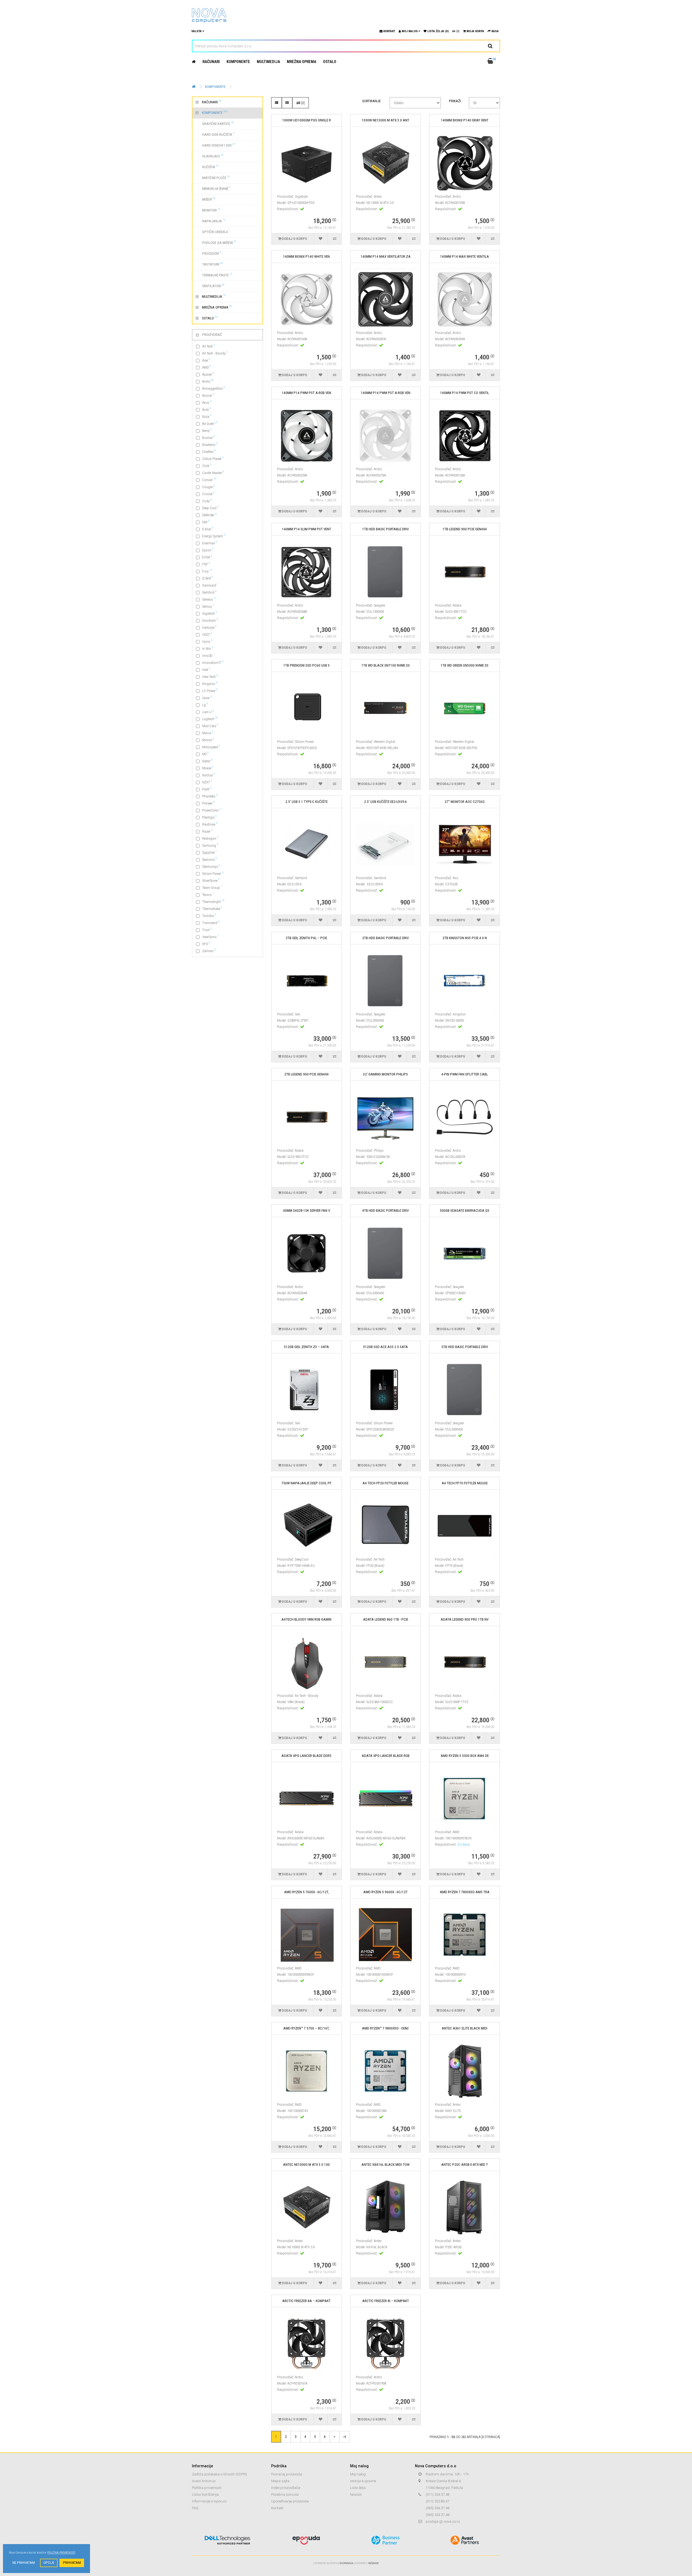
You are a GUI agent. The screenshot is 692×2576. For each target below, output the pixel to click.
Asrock (208, 395)
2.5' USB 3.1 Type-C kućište (307, 802)
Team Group (212, 887)
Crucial (208, 494)
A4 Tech (209, 346)
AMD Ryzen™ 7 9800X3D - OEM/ (385, 2028)
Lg (205, 705)
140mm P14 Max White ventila (465, 256)
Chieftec (209, 451)
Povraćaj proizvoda (287, 2474)
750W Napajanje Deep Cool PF (306, 1483)
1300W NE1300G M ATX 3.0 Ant (385, 120)
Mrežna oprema (302, 62)
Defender (209, 515)
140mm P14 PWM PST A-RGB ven (306, 393)
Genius (208, 606)
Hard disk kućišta (215, 134)
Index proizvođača (286, 2488)
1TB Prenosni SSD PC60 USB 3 (307, 665)
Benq (207, 430)
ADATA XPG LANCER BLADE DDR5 (306, 1756)
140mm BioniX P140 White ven (306, 256)
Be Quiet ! (210, 423)
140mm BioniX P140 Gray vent (465, 120)
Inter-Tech (210, 676)
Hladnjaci (210, 156)
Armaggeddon (214, 388)
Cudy (207, 501)
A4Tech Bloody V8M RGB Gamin (306, 1619)
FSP (206, 564)
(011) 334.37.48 (438, 2494)
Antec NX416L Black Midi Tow (385, 2165)
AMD (207, 367)
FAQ (195, 2508)
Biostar (209, 437)
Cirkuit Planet (213, 458)
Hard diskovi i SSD (215, 145)
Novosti (356, 2494)
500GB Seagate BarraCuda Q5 (465, 1211)
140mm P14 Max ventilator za (386, 256)
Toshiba (209, 915)
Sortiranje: (372, 101)
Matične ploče (213, 177)
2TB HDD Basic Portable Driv (385, 938)
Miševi (206, 199)
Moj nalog (358, 2474)
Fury (207, 571)
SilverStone (211, 880)
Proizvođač (212, 335)
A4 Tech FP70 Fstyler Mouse (465, 1483)
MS (205, 754)
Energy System (214, 536)
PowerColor (212, 810)
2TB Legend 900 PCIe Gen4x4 (307, 1074)
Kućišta (207, 167)
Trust (207, 930)
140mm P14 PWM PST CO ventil (465, 393)
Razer (207, 831)
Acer (206, 360)
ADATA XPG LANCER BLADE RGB (386, 1756)
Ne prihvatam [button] (24, 2563)
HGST (207, 634)
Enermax (210, 543)
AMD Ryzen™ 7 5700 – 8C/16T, (306, 2028)
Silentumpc (211, 866)
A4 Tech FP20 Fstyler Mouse (385, 1483)
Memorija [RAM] (213, 188)
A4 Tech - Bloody (215, 353)
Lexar (207, 698)
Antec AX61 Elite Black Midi (465, 2028)
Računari (211, 62)
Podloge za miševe (216, 242)
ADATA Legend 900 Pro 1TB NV (465, 1619)
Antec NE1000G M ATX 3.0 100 (306, 2165)
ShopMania (346, 2563)
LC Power (210, 691)
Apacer (208, 374)
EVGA (207, 557)
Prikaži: (455, 101)
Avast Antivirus (204, 2481)
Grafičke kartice (215, 123)
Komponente (238, 62)
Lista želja (358, 2488)
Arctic (208, 381)
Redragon (210, 838)
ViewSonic (210, 937)
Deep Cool (210, 508)
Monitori (208, 210)
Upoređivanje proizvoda (290, 2501)
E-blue (208, 529)
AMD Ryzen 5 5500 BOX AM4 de (465, 1756)
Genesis (209, 599)
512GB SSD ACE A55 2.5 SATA (385, 1347)
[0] (302, 103)
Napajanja (211, 221)
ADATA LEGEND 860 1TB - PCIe (386, 1619)
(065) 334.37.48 (438, 2508)
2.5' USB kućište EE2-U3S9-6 (385, 802)
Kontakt (277, 2508)
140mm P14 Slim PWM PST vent (307, 529)
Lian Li (208, 712)
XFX (206, 944)
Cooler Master (213, 473)
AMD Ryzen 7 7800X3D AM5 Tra (465, 1892)
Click (207, 466)
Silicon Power (213, 873)
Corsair (209, 480)
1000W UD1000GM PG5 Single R (307, 120)
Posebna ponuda (285, 2494)
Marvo (208, 733)
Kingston (210, 683)
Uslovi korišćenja (205, 2494)
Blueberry (210, 444)
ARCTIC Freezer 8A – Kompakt (306, 2301)
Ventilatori (210, 286)
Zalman (209, 951)
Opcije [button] (49, 2563)
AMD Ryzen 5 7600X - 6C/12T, (307, 1892)
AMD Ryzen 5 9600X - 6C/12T (385, 1892)
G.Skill (208, 578)
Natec (207, 761)
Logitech (210, 719)
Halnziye (209, 627)
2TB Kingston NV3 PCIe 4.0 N (465, 938)
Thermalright (213, 901)
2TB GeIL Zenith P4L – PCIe (306, 938)
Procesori (208, 253)
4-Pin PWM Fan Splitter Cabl (465, 1074)
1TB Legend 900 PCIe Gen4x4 (465, 529)
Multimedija (268, 62)
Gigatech (210, 613)
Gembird (209, 592)
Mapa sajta (280, 2481)
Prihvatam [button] (72, 2563)
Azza (207, 416)
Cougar (209, 487)
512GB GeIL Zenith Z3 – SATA (306, 1347)
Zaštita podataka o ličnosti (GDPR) (219, 2474)
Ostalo (330, 62)
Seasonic (210, 859)
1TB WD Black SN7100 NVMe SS (386, 665)
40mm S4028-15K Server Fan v (307, 1211)
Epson (208, 550)
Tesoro (208, 894)
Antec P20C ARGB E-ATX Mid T (465, 2165)
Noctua (209, 775)
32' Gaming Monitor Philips (385, 1074)
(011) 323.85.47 (438, 2501)
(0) (457, 31)
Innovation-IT (213, 662)
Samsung (210, 845)
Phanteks (210, 796)
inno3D (208, 655)
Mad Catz (210, 726)
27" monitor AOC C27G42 (465, 802)
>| (345, 2436)
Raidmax (210, 824)
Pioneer (208, 803)
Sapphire (209, 852)
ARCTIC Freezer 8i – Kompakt (386, 2301)
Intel (206, 669)
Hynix (207, 641)
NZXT (207, 782)
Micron (208, 740)
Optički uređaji (213, 231)
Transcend (211, 923)
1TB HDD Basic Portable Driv (385, 529)
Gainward (210, 585)
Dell (206, 522)
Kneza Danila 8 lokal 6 (443, 2481)
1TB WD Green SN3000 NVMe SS (465, 665)
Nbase (208, 768)
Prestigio (209, 817)
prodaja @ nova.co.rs (443, 2522)
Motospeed (211, 747)
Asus (207, 402)
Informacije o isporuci (209, 2501)
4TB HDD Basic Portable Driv (385, 1211)
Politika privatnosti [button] (61, 2553)
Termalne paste (214, 275)
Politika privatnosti (207, 2488)
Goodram (210, 620)
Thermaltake (212, 908)
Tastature (209, 264)
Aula (207, 409)
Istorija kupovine (363, 2481)
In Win (208, 648)
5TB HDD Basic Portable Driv (465, 1347)
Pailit (207, 789)
